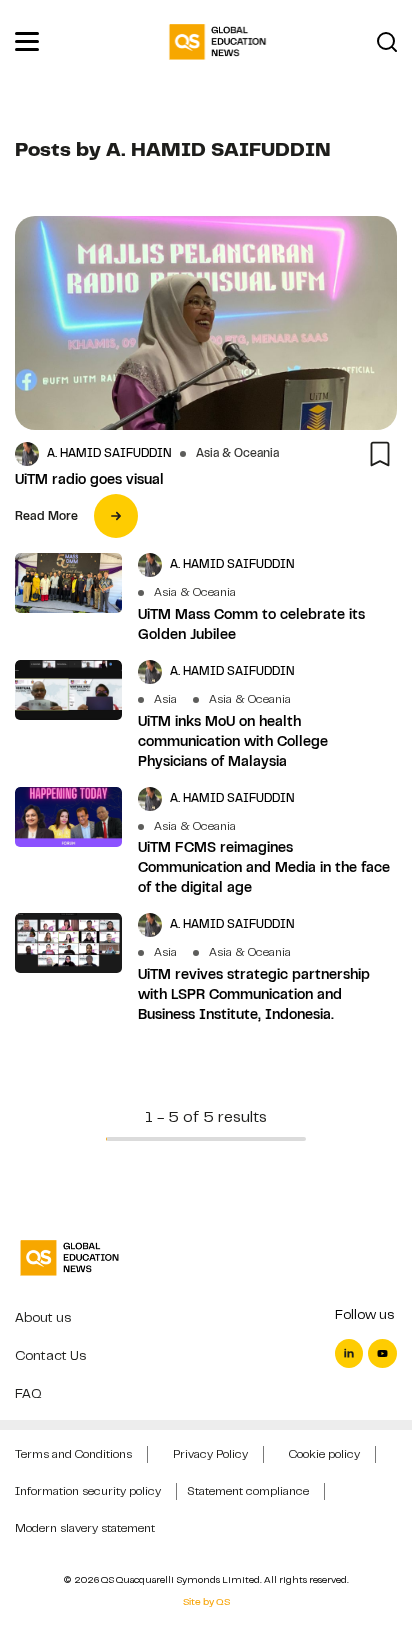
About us (43, 1317)
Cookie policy (324, 1454)
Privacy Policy (210, 1454)
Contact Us (50, 1355)
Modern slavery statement (85, 1528)
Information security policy (88, 1491)
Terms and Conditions (73, 1454)
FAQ (28, 1393)
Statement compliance (248, 1491)
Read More (46, 516)
